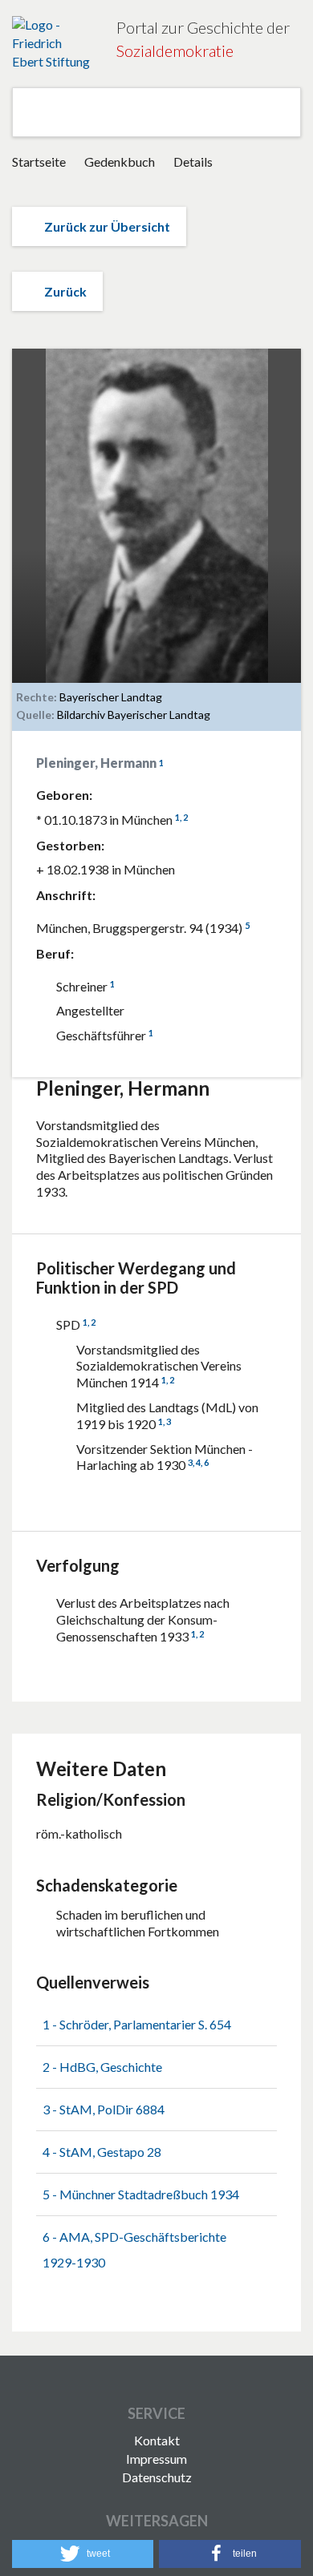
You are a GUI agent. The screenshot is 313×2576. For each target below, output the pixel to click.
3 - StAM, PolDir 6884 (104, 2109)
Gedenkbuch (121, 162)
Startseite (39, 162)
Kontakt (157, 2440)
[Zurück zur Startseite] (52, 44)
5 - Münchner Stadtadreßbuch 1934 (141, 2194)
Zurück (65, 291)
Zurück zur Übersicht (107, 226)
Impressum (156, 2459)
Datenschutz (157, 2477)
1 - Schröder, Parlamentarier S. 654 (137, 2024)
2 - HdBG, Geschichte (102, 2067)
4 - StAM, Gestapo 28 (102, 2152)
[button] (83, 2554)
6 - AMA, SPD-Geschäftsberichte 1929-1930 (134, 2249)
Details (193, 162)
